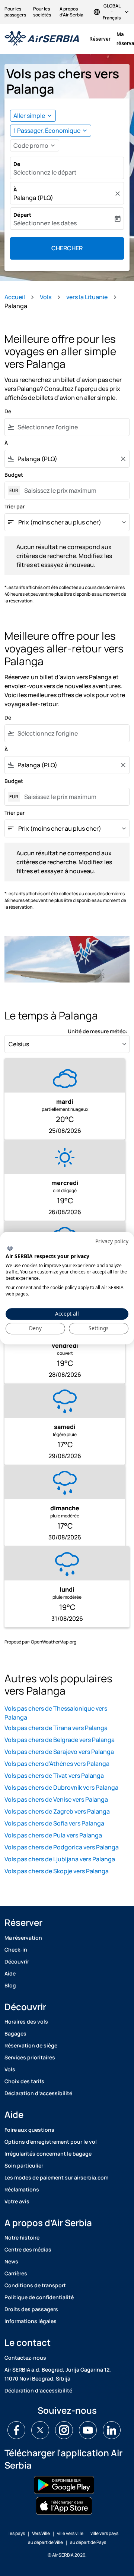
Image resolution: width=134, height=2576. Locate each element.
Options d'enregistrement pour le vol (51, 2142)
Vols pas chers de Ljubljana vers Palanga (60, 1859)
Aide (10, 1973)
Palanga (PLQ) (33, 198)
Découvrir (17, 1961)
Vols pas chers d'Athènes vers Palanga (57, 1764)
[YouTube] (88, 2430)
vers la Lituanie (87, 297)
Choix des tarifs (24, 2081)
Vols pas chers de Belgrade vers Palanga (60, 1740)
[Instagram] (64, 2430)
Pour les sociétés (42, 12)
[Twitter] (40, 2430)
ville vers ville (70, 2533)
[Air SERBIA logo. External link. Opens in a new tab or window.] (10, 1248)
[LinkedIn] (112, 2430)
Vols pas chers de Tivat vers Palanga (54, 1776)
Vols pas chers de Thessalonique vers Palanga (56, 1713)
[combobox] (72, 427)
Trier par (15, 506)
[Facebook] (16, 2430)
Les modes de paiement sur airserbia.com (56, 2177)
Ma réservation (23, 1938)
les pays (17, 2533)
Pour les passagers (15, 12)
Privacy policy (112, 1241)
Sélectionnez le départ (45, 172)
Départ (22, 215)
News (11, 2261)
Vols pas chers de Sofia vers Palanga (54, 1823)
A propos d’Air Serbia (71, 12)
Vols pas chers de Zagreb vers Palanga (57, 1811)
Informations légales (31, 2321)
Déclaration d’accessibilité (38, 2093)
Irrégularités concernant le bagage (48, 2154)
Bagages (15, 2033)
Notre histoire (22, 2237)
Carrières (16, 2273)
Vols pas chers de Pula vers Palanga (53, 1835)
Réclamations (22, 2189)
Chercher (67, 248)
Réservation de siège (31, 2045)
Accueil (15, 297)
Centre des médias (28, 2249)
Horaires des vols (26, 2022)
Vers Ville (41, 2533)
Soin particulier (24, 2166)
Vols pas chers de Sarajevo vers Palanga (59, 1752)
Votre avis (17, 2201)
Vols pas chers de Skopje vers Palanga (57, 1871)
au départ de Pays (88, 2542)
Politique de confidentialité (39, 2297)
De (17, 164)
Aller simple (29, 116)
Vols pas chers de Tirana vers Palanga (56, 1728)
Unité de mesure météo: (98, 1031)
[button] (51, 131)
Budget (14, 475)
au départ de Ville (45, 2542)
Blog (10, 1985)
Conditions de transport (35, 2285)
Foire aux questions (29, 2130)
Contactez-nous (25, 2358)
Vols (46, 297)
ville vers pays (104, 2533)
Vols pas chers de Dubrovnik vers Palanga (61, 1787)
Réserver (100, 39)
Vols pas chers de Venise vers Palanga (56, 1799)
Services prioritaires (30, 2057)
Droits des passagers (31, 2309)
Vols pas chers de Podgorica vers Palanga (62, 1847)
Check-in (16, 1950)
